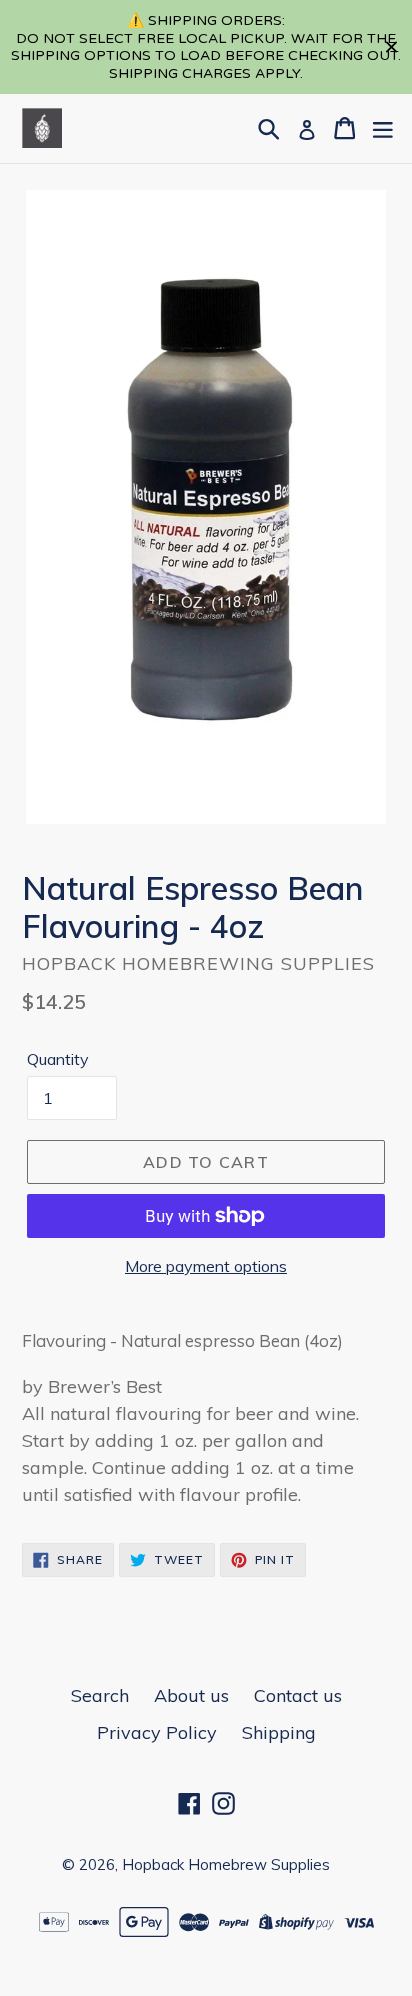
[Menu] (383, 128)
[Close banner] (391, 47)
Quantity (58, 1059)
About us (191, 1695)
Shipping (279, 1732)
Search (100, 1695)
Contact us (298, 1695)
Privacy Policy (157, 1732)
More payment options (206, 1266)
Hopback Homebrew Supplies (226, 1864)
